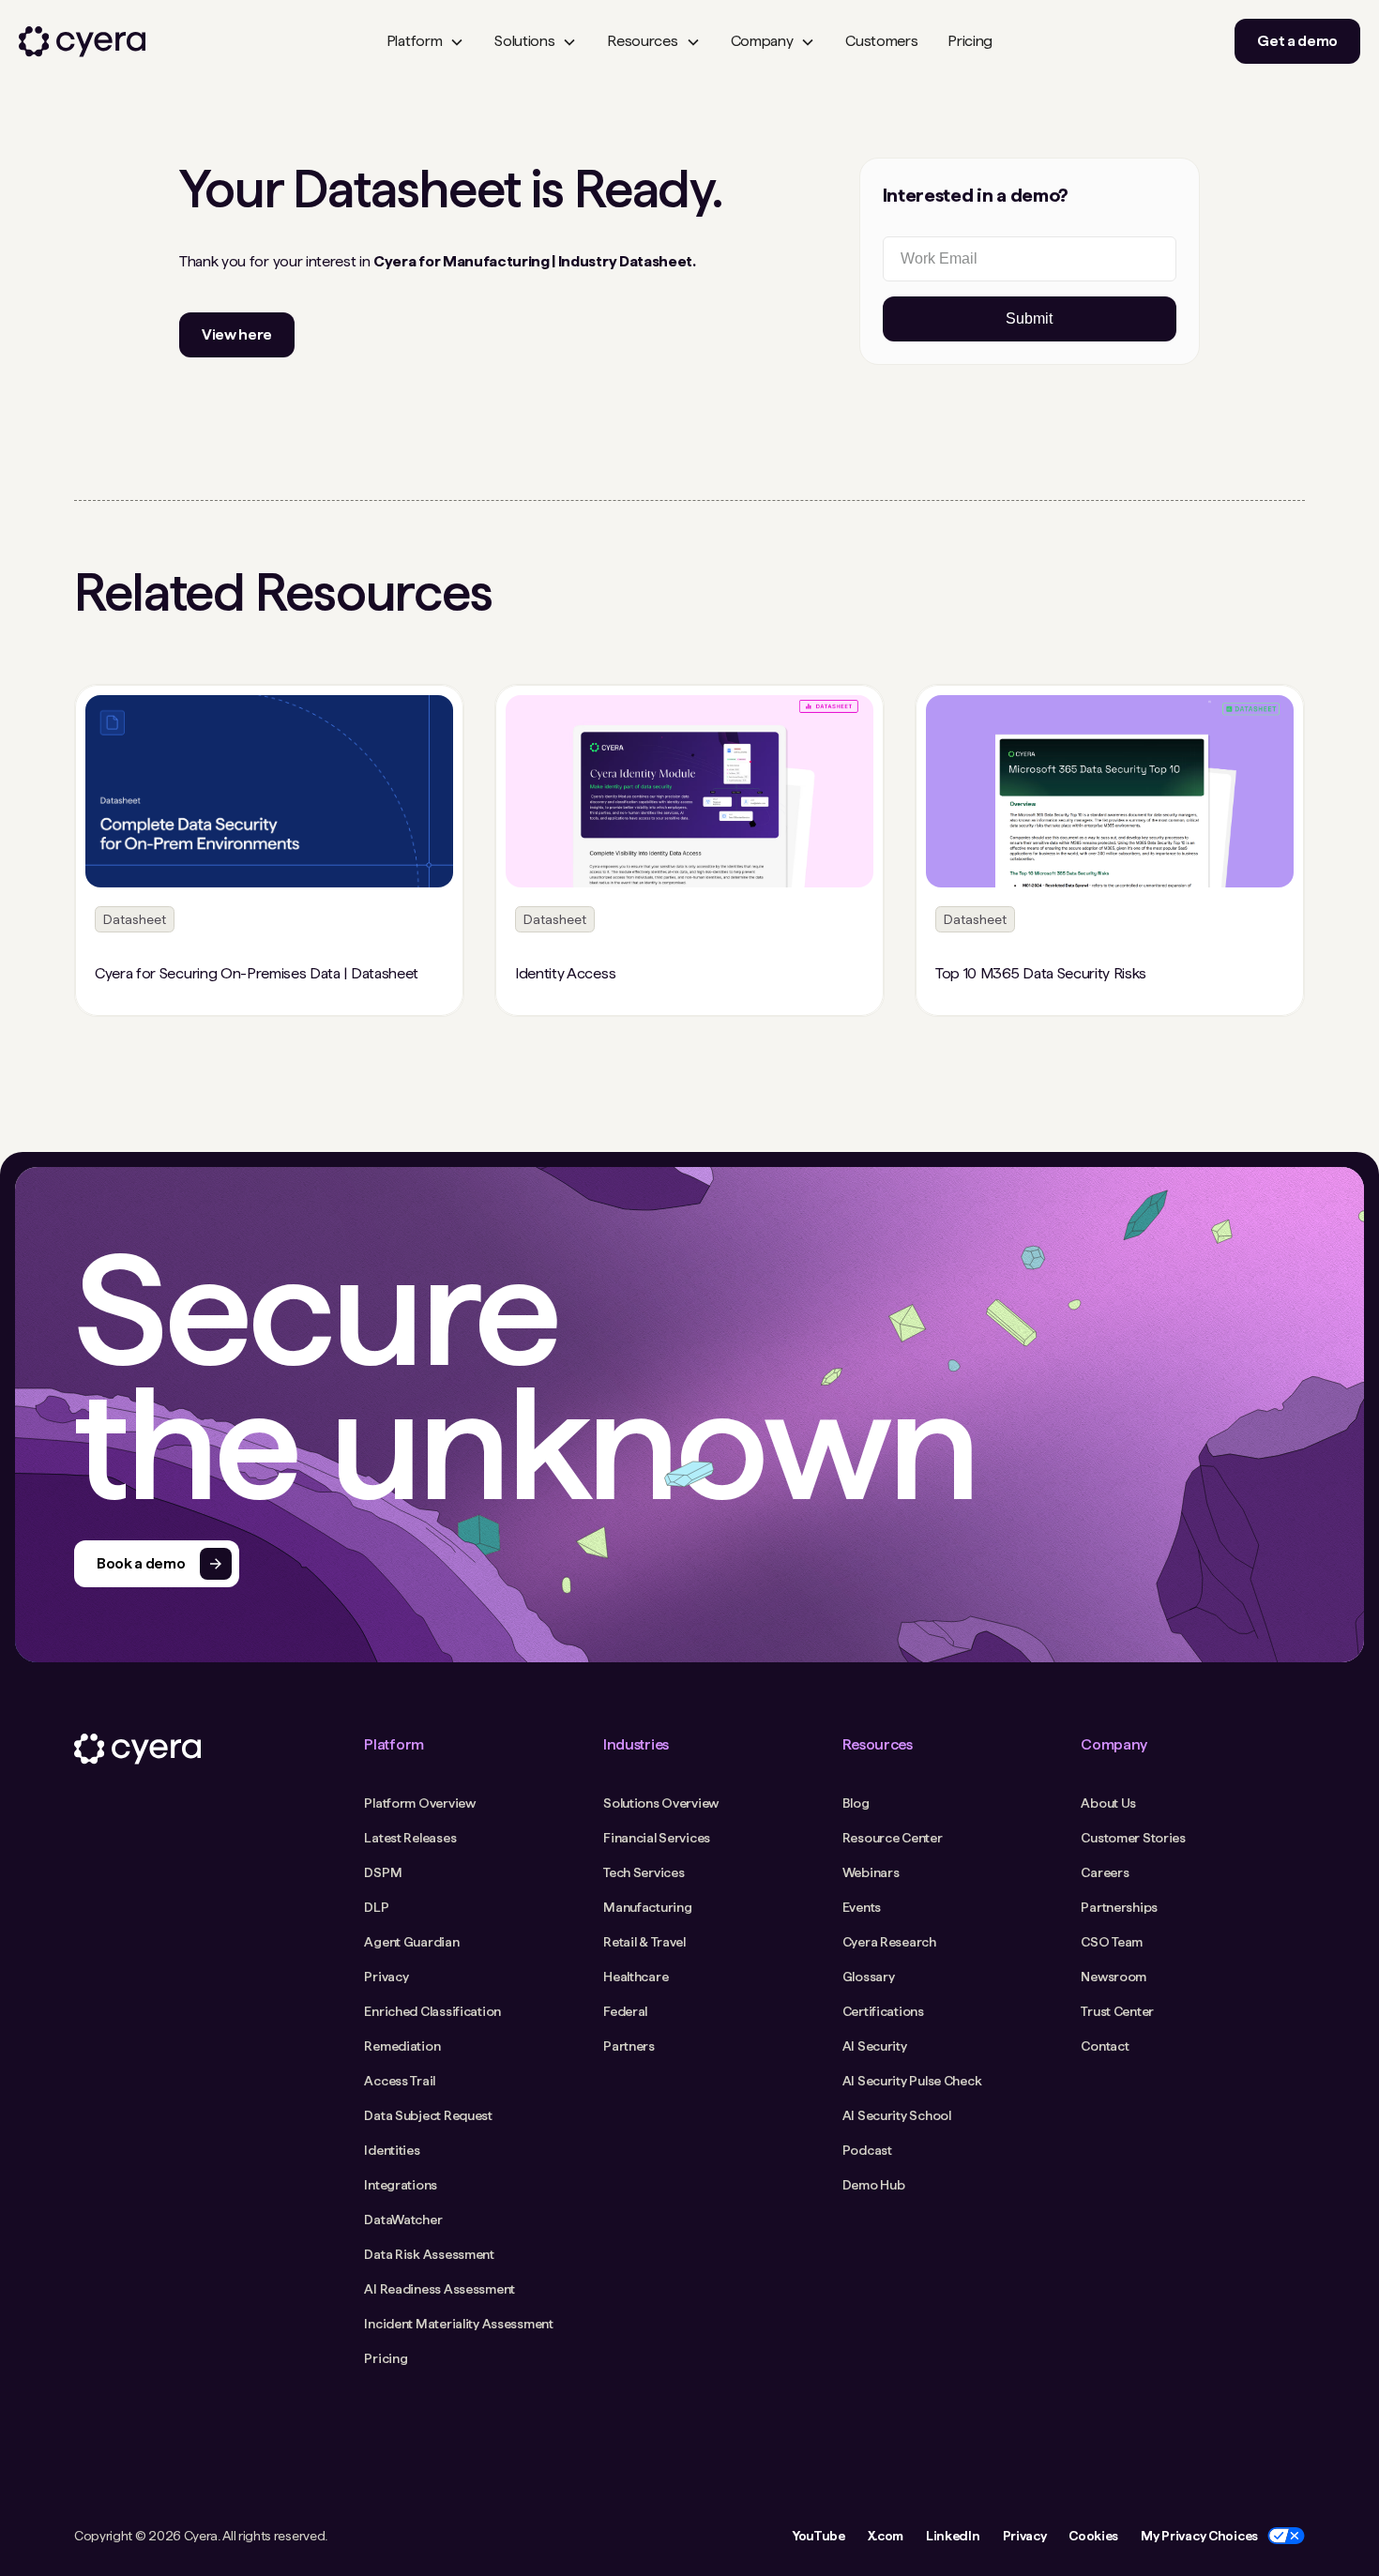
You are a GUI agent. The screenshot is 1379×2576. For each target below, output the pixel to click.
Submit (1029, 318)
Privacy (1025, 2536)
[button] (425, 41)
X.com (886, 2536)
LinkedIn (953, 2536)
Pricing (970, 41)
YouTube (818, 2536)
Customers (881, 41)
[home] (82, 42)
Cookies (1093, 2536)
